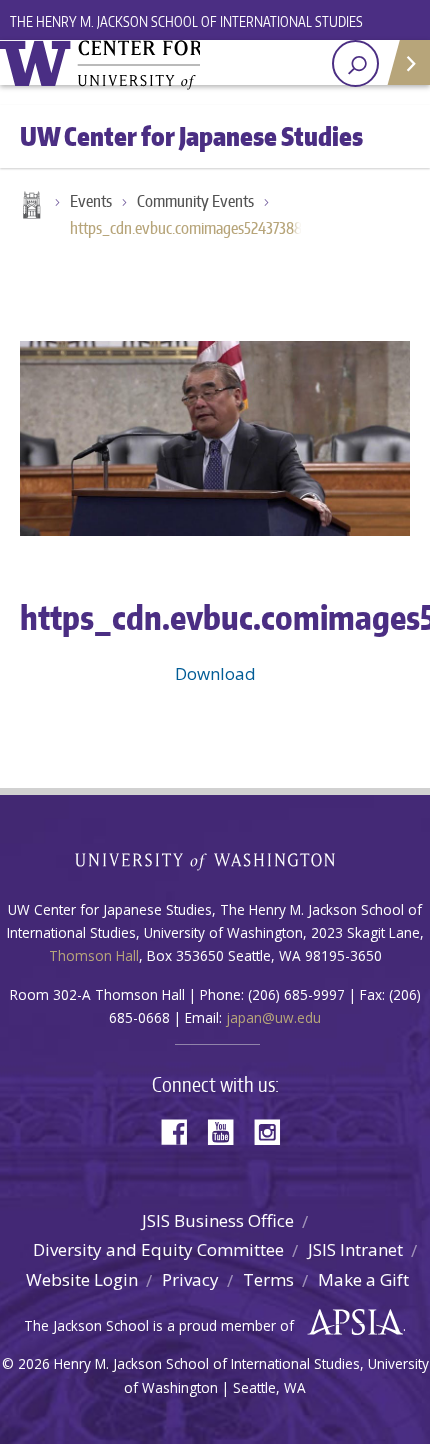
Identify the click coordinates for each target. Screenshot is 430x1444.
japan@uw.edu (273, 1017)
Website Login (82, 1279)
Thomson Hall (94, 955)
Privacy (190, 1279)
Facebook (182, 1130)
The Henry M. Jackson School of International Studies (186, 21)
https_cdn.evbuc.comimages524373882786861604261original (195, 228)
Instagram (274, 1130)
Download (215, 673)
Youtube (228, 1130)
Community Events (195, 201)
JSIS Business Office (218, 1220)
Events (91, 201)
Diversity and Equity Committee (158, 1249)
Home (30, 207)
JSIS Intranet (355, 1249)
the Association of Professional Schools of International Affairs (350, 1323)
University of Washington (215, 859)
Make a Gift (363, 1279)
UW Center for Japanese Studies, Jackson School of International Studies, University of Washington (100, 65)
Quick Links (407, 62)
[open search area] (355, 63)
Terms (268, 1279)
